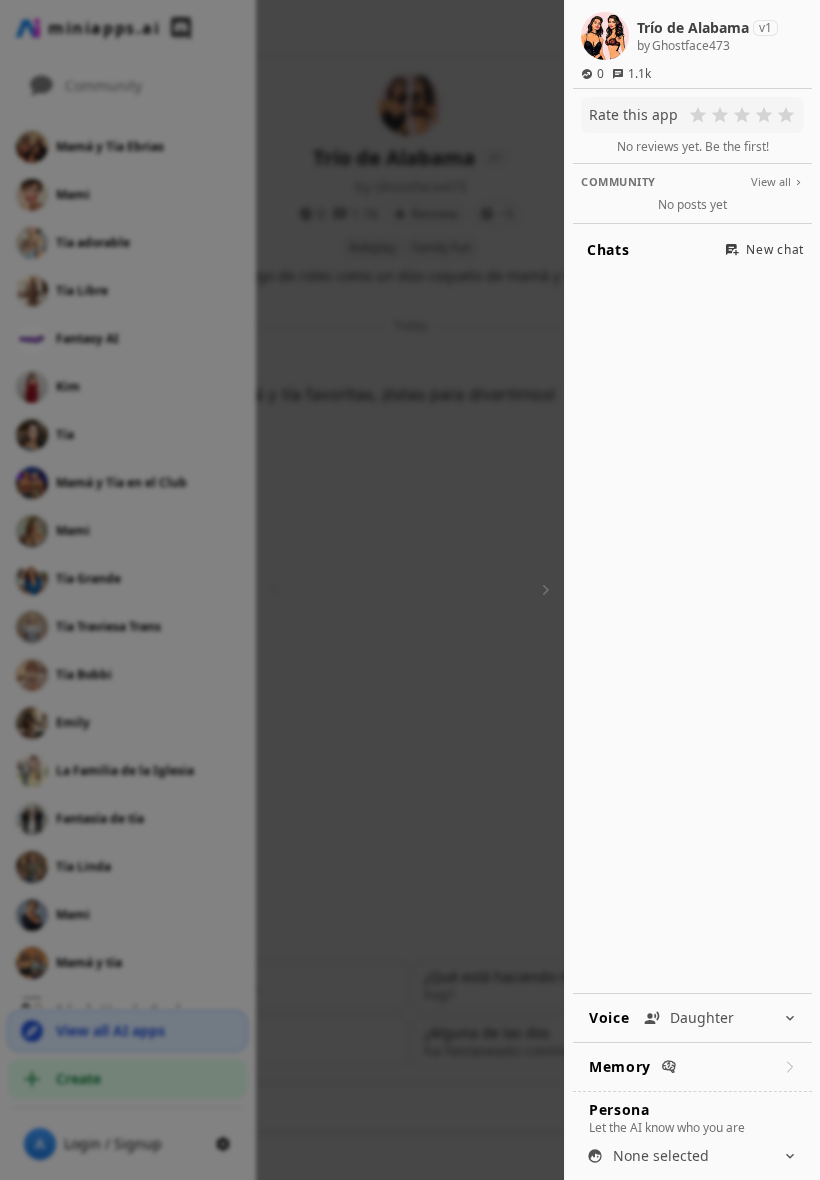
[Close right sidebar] (543, 590)
